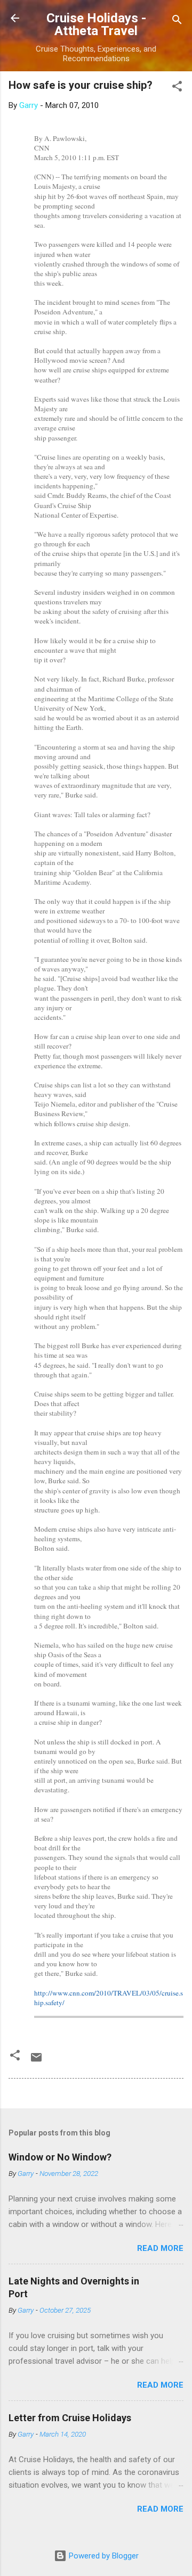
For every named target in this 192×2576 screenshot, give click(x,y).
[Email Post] (36, 2061)
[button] (177, 88)
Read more (160, 2248)
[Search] (177, 22)
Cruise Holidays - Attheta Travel (96, 24)
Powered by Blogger (103, 2556)
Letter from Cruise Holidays (70, 2418)
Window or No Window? (60, 2157)
